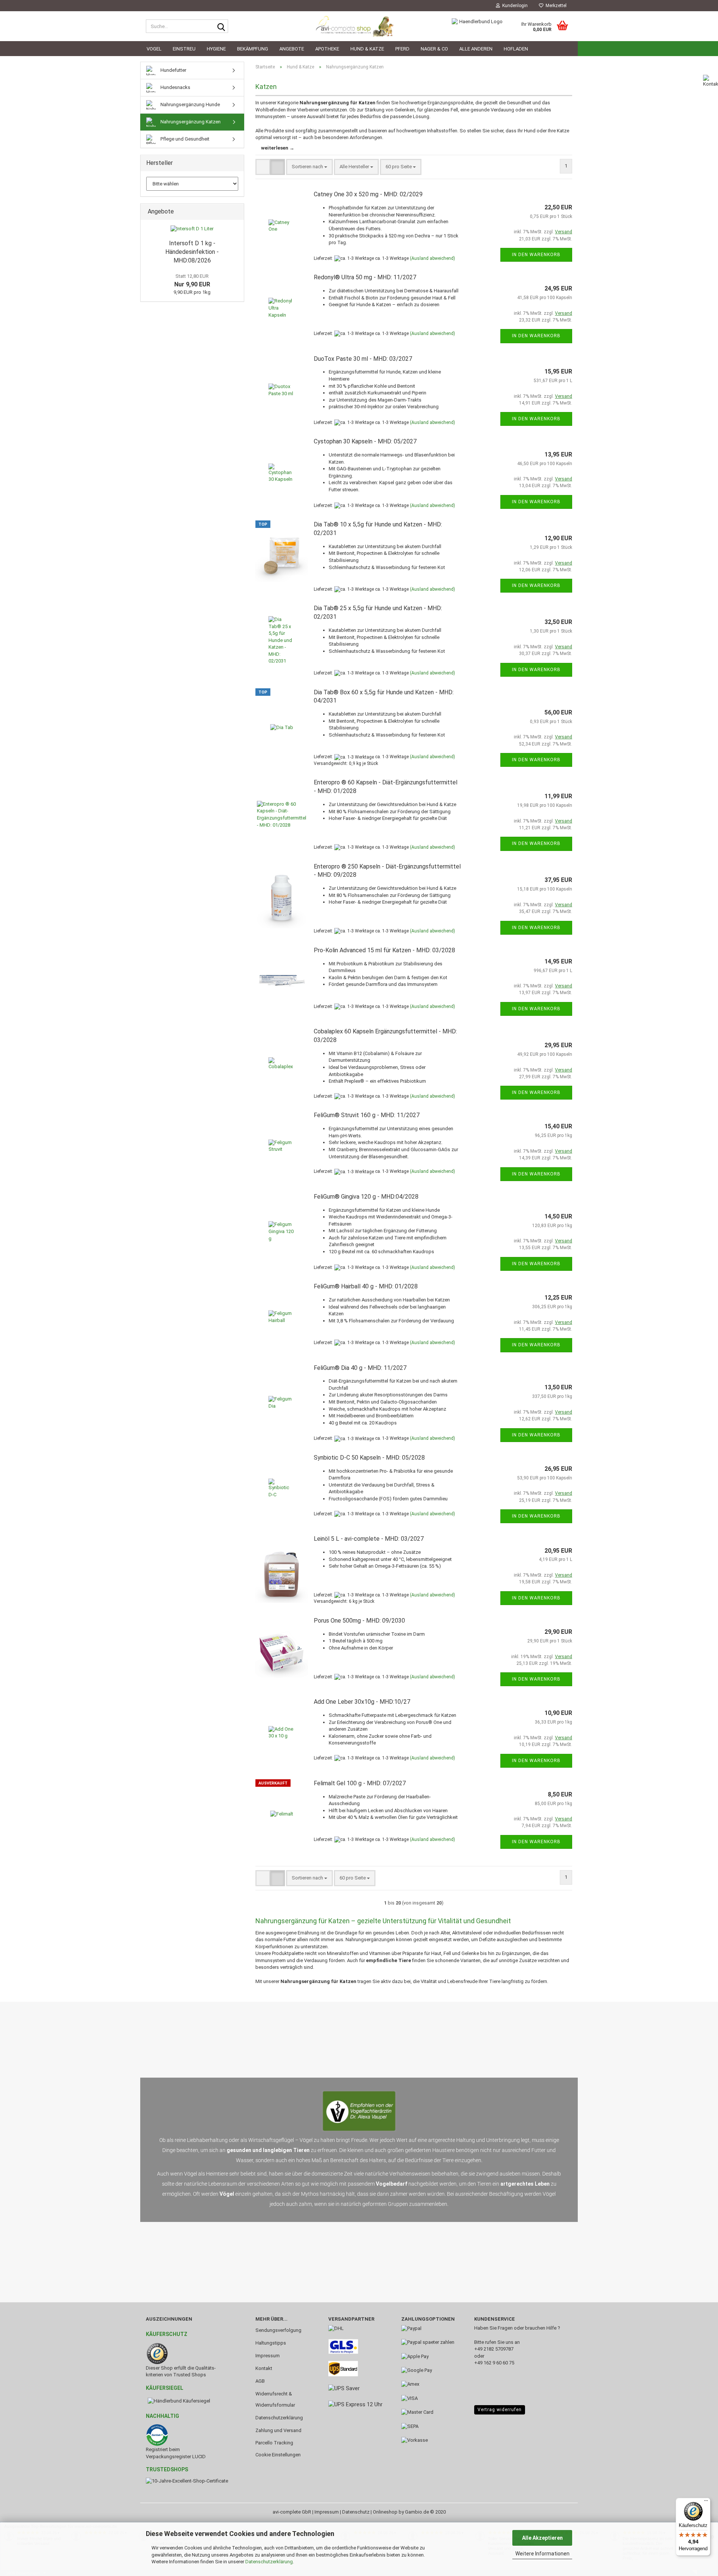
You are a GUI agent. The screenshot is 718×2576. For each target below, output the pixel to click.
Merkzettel (555, 6)
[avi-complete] (359, 26)
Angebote (292, 49)
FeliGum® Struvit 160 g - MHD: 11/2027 (367, 1115)
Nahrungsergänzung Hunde (190, 104)
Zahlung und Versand (278, 2430)
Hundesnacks (175, 87)
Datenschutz (356, 2512)
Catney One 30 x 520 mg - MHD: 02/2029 (368, 194)
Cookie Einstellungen (278, 2455)
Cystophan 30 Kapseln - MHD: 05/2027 (365, 441)
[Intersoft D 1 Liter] (192, 229)
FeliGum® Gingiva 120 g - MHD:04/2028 (366, 1197)
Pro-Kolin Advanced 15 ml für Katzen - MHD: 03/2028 (384, 950)
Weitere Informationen (542, 2554)
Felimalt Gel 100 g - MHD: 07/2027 (360, 1783)
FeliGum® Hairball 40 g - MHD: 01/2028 (366, 1286)
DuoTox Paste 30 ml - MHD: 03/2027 (363, 359)
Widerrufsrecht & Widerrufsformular (275, 2399)
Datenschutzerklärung (269, 2562)
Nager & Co (434, 49)
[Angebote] (236, 212)
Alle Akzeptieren (542, 2538)
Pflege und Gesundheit (184, 139)
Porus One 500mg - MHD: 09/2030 (359, 1621)
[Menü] (706, 2502)
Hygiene (216, 49)
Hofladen (516, 49)
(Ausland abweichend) (432, 258)
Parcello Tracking (274, 2443)
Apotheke (327, 49)
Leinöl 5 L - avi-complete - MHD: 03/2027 (369, 1539)
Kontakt (264, 2368)
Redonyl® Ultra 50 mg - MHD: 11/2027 (365, 277)
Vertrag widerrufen (500, 2410)
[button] (263, 167)
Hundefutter (173, 70)
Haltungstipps (271, 2343)
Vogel (154, 49)
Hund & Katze (367, 49)
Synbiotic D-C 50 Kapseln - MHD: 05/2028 (369, 1458)
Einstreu (184, 49)
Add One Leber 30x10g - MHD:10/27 (362, 1702)
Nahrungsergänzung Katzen (190, 122)
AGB (260, 2381)
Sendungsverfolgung (278, 2330)
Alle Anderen (476, 49)
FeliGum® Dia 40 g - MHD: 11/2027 (360, 1368)
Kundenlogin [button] (514, 6)
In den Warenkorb (536, 255)
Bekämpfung (253, 49)
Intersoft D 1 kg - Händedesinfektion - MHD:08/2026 (192, 252)
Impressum (268, 2356)
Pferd (402, 49)
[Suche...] (221, 27)
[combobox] (309, 167)
